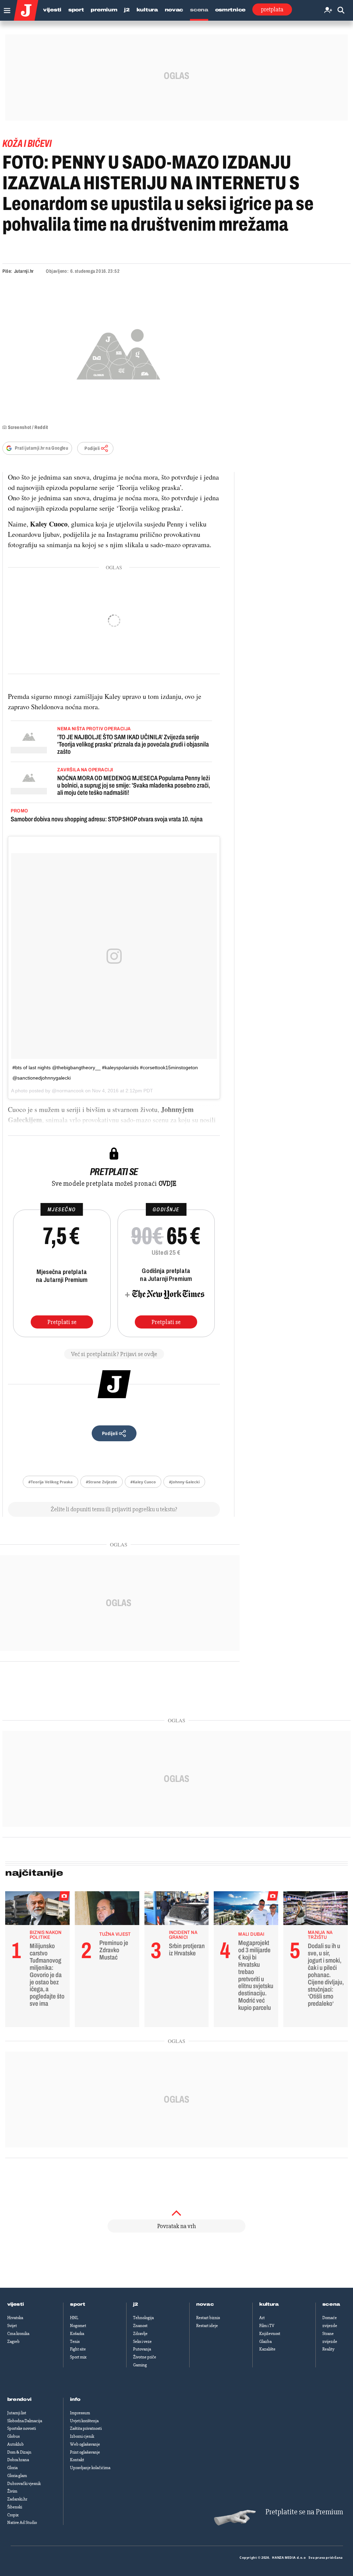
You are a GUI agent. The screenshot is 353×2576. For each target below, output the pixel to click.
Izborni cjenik (82, 2436)
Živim (12, 2491)
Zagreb (13, 2342)
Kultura (147, 10)
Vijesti (52, 10)
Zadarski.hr (17, 2499)
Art (262, 2318)
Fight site (78, 2349)
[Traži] (341, 11)
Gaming (140, 2365)
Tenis (75, 2342)
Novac (174, 10)
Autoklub (16, 2444)
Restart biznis (208, 2318)
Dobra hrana (18, 2460)
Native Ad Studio (22, 2523)
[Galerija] (118, 353)
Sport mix (78, 2357)
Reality (328, 2349)
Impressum (80, 2413)
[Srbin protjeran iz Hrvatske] (177, 1910)
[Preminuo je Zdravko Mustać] (107, 1910)
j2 (135, 2304)
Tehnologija (143, 2318)
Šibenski (15, 2507)
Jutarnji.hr (24, 271)
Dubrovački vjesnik (24, 2484)
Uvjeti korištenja (84, 2421)
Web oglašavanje (85, 2444)
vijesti (16, 2304)
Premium (104, 10)
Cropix (13, 2515)
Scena (199, 10)
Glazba (265, 2342)
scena (331, 2304)
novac (205, 2304)
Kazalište (267, 2349)
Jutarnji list (17, 2413)
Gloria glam (17, 2476)
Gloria (12, 2468)
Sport (76, 10)
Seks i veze (142, 2342)
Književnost (270, 2334)
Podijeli (92, 448)
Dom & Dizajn (19, 2452)
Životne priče (145, 2357)
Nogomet (78, 2326)
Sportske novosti (22, 2428)
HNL (74, 2318)
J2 (127, 10)
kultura (269, 2304)
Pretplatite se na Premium (304, 2512)
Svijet (12, 2326)
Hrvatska (15, 2318)
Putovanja (142, 2349)
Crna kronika (18, 2334)
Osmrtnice (230, 10)
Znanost (140, 2326)
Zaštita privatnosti (86, 2428)
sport (78, 2304)
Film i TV (267, 2326)
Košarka (77, 2334)
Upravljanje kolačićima (90, 2468)
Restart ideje (207, 2326)
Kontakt (77, 2460)
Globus (13, 2436)
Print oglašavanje (85, 2452)
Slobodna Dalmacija (25, 2421)
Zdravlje (140, 2334)
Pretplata (272, 9)
